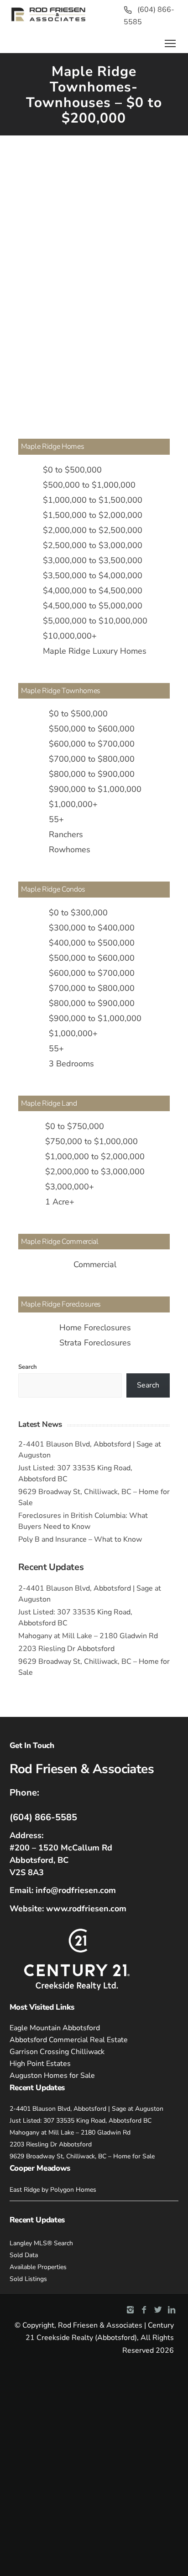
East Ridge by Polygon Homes (53, 2190)
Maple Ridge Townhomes (61, 691)
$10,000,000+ (70, 636)
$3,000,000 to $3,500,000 (93, 560)
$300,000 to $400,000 (92, 928)
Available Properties (38, 2267)
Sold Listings (28, 2279)
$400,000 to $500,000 (92, 943)
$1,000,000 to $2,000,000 (95, 1156)
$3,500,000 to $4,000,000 (93, 575)
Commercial (95, 1264)
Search (28, 1367)
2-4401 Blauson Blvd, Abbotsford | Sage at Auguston (86, 2109)
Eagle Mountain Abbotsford (55, 2028)
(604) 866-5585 (43, 1817)
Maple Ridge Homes (53, 446)
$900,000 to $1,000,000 (95, 789)
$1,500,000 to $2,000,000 (93, 515)
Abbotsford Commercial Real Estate (69, 2040)
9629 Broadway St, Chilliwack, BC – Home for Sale (82, 2156)
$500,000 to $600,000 (92, 729)
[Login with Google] (36, 177)
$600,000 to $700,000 (92, 744)
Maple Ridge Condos (53, 889)
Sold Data (24, 2255)
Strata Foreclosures (95, 1343)
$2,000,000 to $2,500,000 (93, 530)
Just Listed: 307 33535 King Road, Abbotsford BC (81, 2121)
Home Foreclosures (95, 1328)
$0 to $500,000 (72, 470)
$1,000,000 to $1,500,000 (93, 500)
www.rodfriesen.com (86, 1909)
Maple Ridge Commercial (60, 1242)
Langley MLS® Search (41, 2243)
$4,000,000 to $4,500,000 (93, 591)
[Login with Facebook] (17, 177)
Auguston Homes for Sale (52, 2076)
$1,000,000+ (73, 804)
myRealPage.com (109, 390)
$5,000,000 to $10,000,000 (95, 621)
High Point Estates (40, 2064)
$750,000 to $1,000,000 (91, 1141)
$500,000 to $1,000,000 (89, 485)
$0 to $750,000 (75, 1126)
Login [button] (94, 171)
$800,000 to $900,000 (92, 774)
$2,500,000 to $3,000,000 (93, 545)
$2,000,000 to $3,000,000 (95, 1172)
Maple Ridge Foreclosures (61, 1304)
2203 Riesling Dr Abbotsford (66, 1649)
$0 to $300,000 (78, 913)
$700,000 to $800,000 (92, 759)
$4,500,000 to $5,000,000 (93, 606)
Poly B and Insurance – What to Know (80, 1539)
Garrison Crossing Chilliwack (57, 2052)
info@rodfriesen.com (76, 1890)
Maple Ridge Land (49, 1103)
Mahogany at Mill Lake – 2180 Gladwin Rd (88, 1636)
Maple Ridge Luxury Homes (95, 651)
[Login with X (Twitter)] (55, 177)
